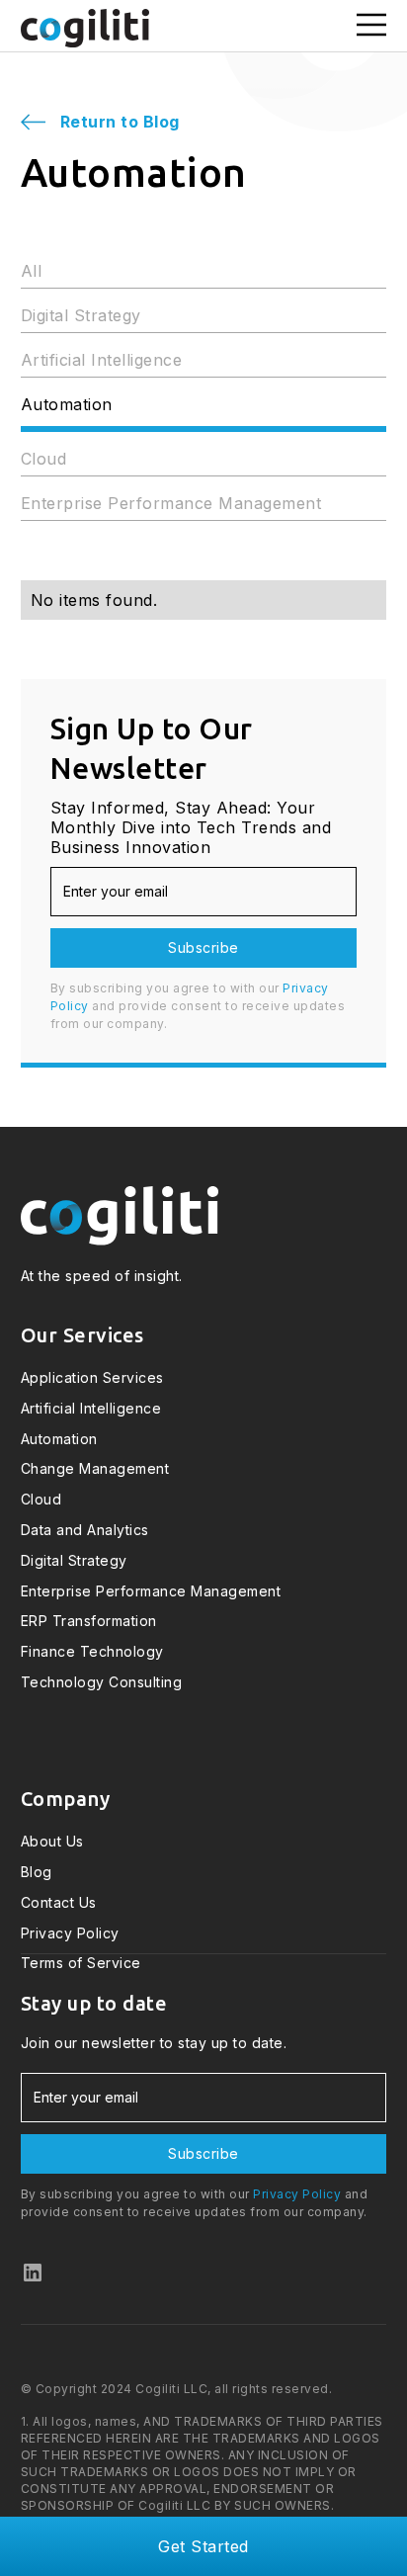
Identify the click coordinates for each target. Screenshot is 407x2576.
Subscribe (203, 947)
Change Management (95, 1469)
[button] (363, 26)
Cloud (44, 459)
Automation (67, 404)
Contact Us (59, 1903)
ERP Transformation (89, 1621)
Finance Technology (92, 1652)
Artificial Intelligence (102, 360)
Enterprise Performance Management (171, 503)
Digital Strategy (81, 315)
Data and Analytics (85, 1530)
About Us (52, 1842)
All (32, 271)
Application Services (92, 1378)
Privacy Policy (70, 1933)
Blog (37, 1872)
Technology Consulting (102, 1682)
